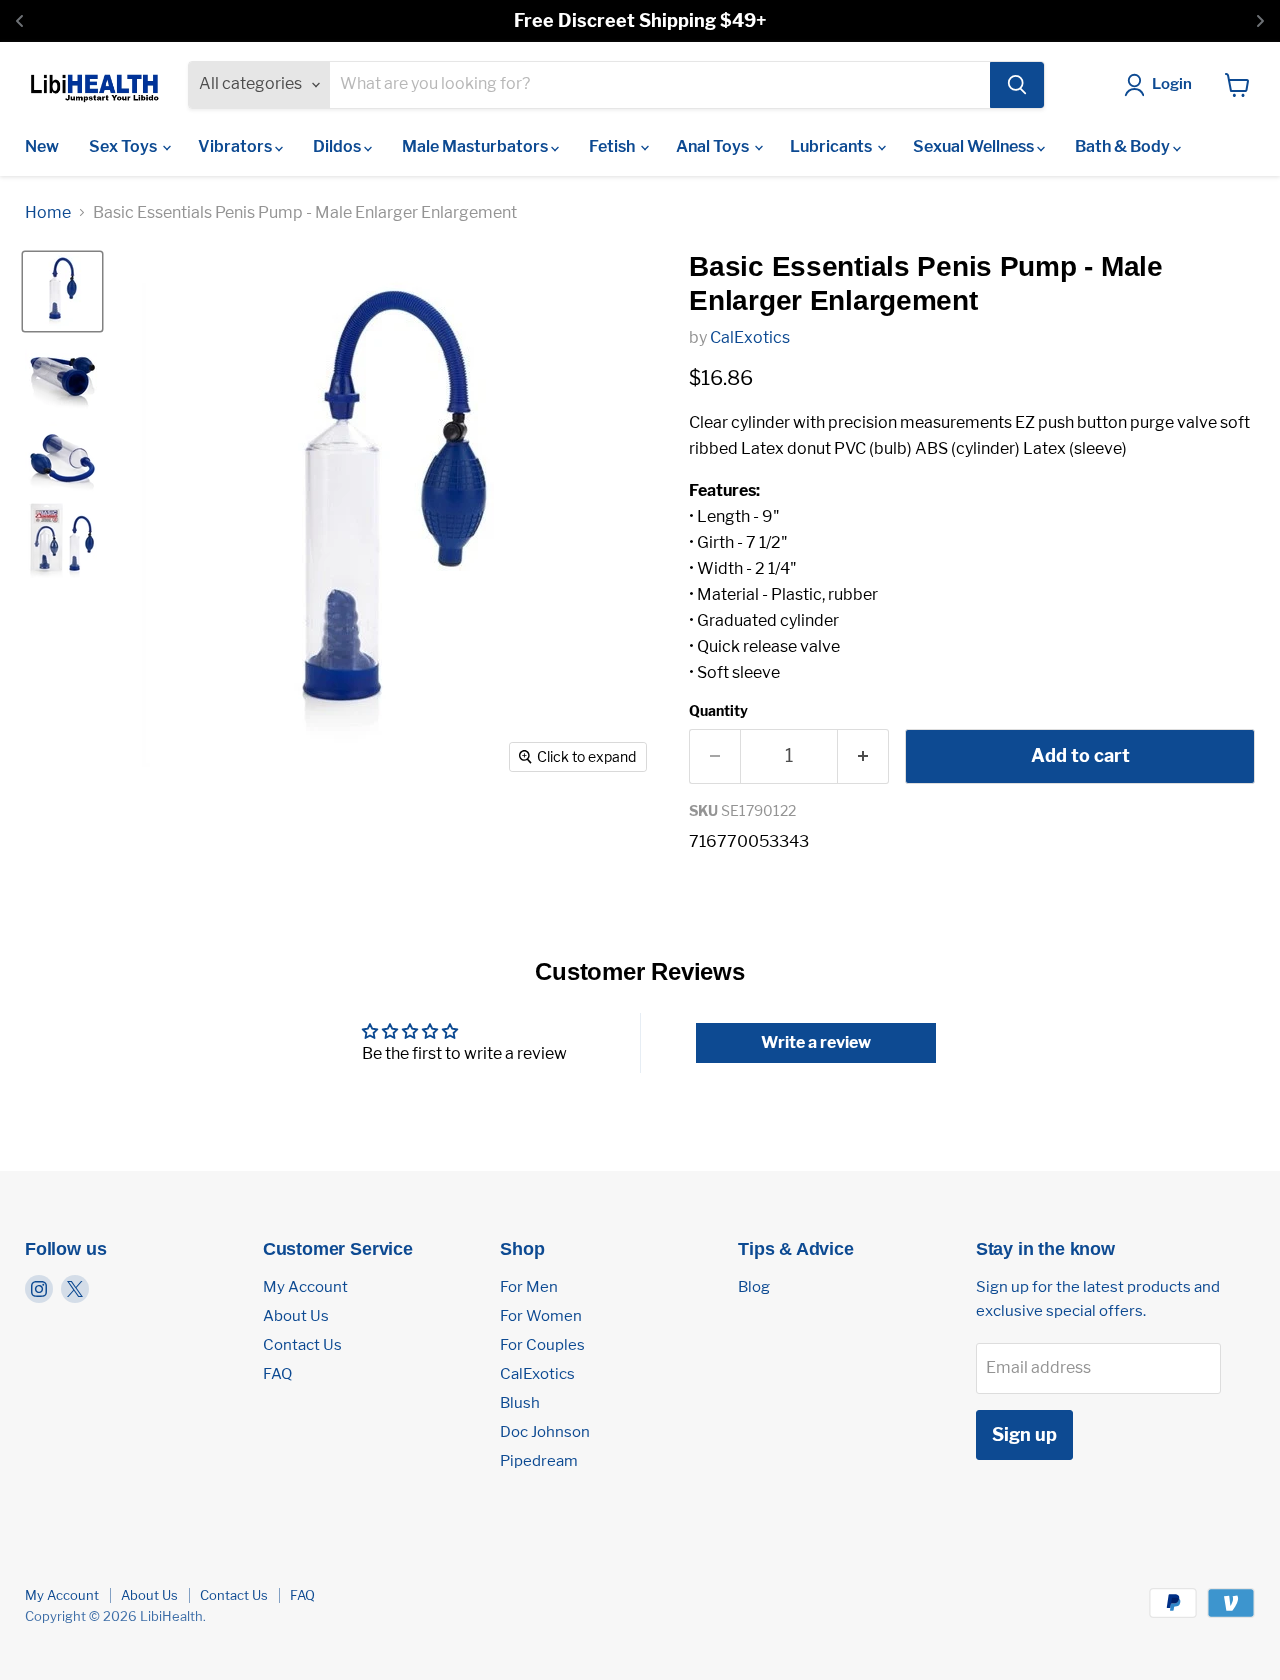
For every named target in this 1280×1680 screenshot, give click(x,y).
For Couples (542, 1345)
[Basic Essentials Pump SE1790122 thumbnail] (62, 291)
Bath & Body (1124, 146)
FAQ (277, 1374)
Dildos (338, 146)
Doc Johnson (545, 1432)
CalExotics (750, 337)
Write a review (816, 1042)
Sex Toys (124, 146)
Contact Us (302, 1345)
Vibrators (236, 146)
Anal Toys (714, 146)
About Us (296, 1316)
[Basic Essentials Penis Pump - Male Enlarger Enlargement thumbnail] (62, 374)
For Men (529, 1287)
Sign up (1024, 1434)
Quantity (718, 711)
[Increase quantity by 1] (863, 756)
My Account (305, 1287)
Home (48, 213)
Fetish (613, 146)
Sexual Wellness (975, 146)
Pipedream (539, 1461)
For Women (541, 1316)
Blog (754, 1287)
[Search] (1017, 85)
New (42, 146)
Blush (520, 1403)
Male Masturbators (476, 146)
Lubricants (832, 146)
